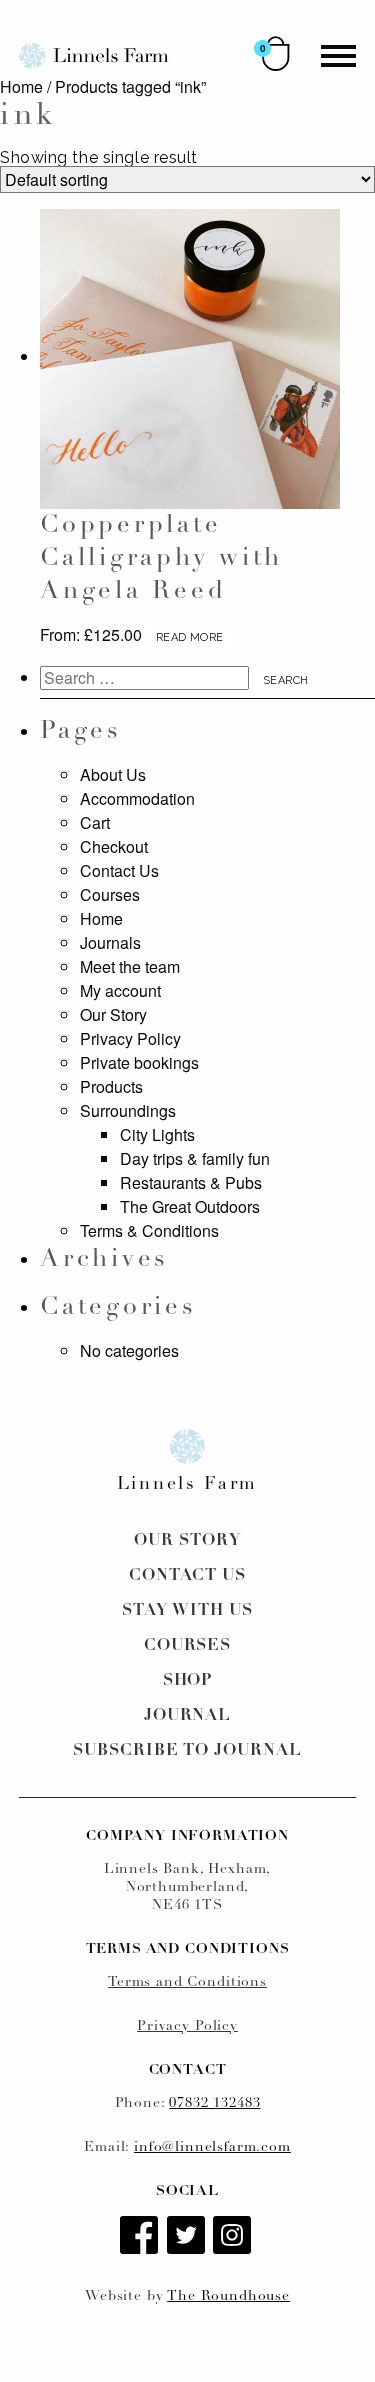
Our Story (113, 1014)
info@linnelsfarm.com (212, 2147)
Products (111, 1086)
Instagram (234, 2237)
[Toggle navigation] (338, 56)
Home (21, 86)
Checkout (114, 846)
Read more (189, 637)
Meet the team (130, 966)
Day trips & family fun (195, 1158)
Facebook (141, 2237)
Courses (110, 894)
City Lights (157, 1134)
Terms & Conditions (149, 1230)
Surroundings (128, 1110)
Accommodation (137, 798)
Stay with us (187, 1611)
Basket (276, 53)
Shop (188, 1681)
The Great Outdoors (190, 1206)
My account (120, 990)
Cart (95, 822)
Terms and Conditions (187, 1982)
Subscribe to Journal (187, 1751)
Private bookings (139, 1062)
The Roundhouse (228, 2296)
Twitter (188, 2237)
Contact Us (119, 870)
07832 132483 (214, 2103)
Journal (188, 1716)
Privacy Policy (130, 1038)
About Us (113, 774)
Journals (110, 942)
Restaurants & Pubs (191, 1182)
